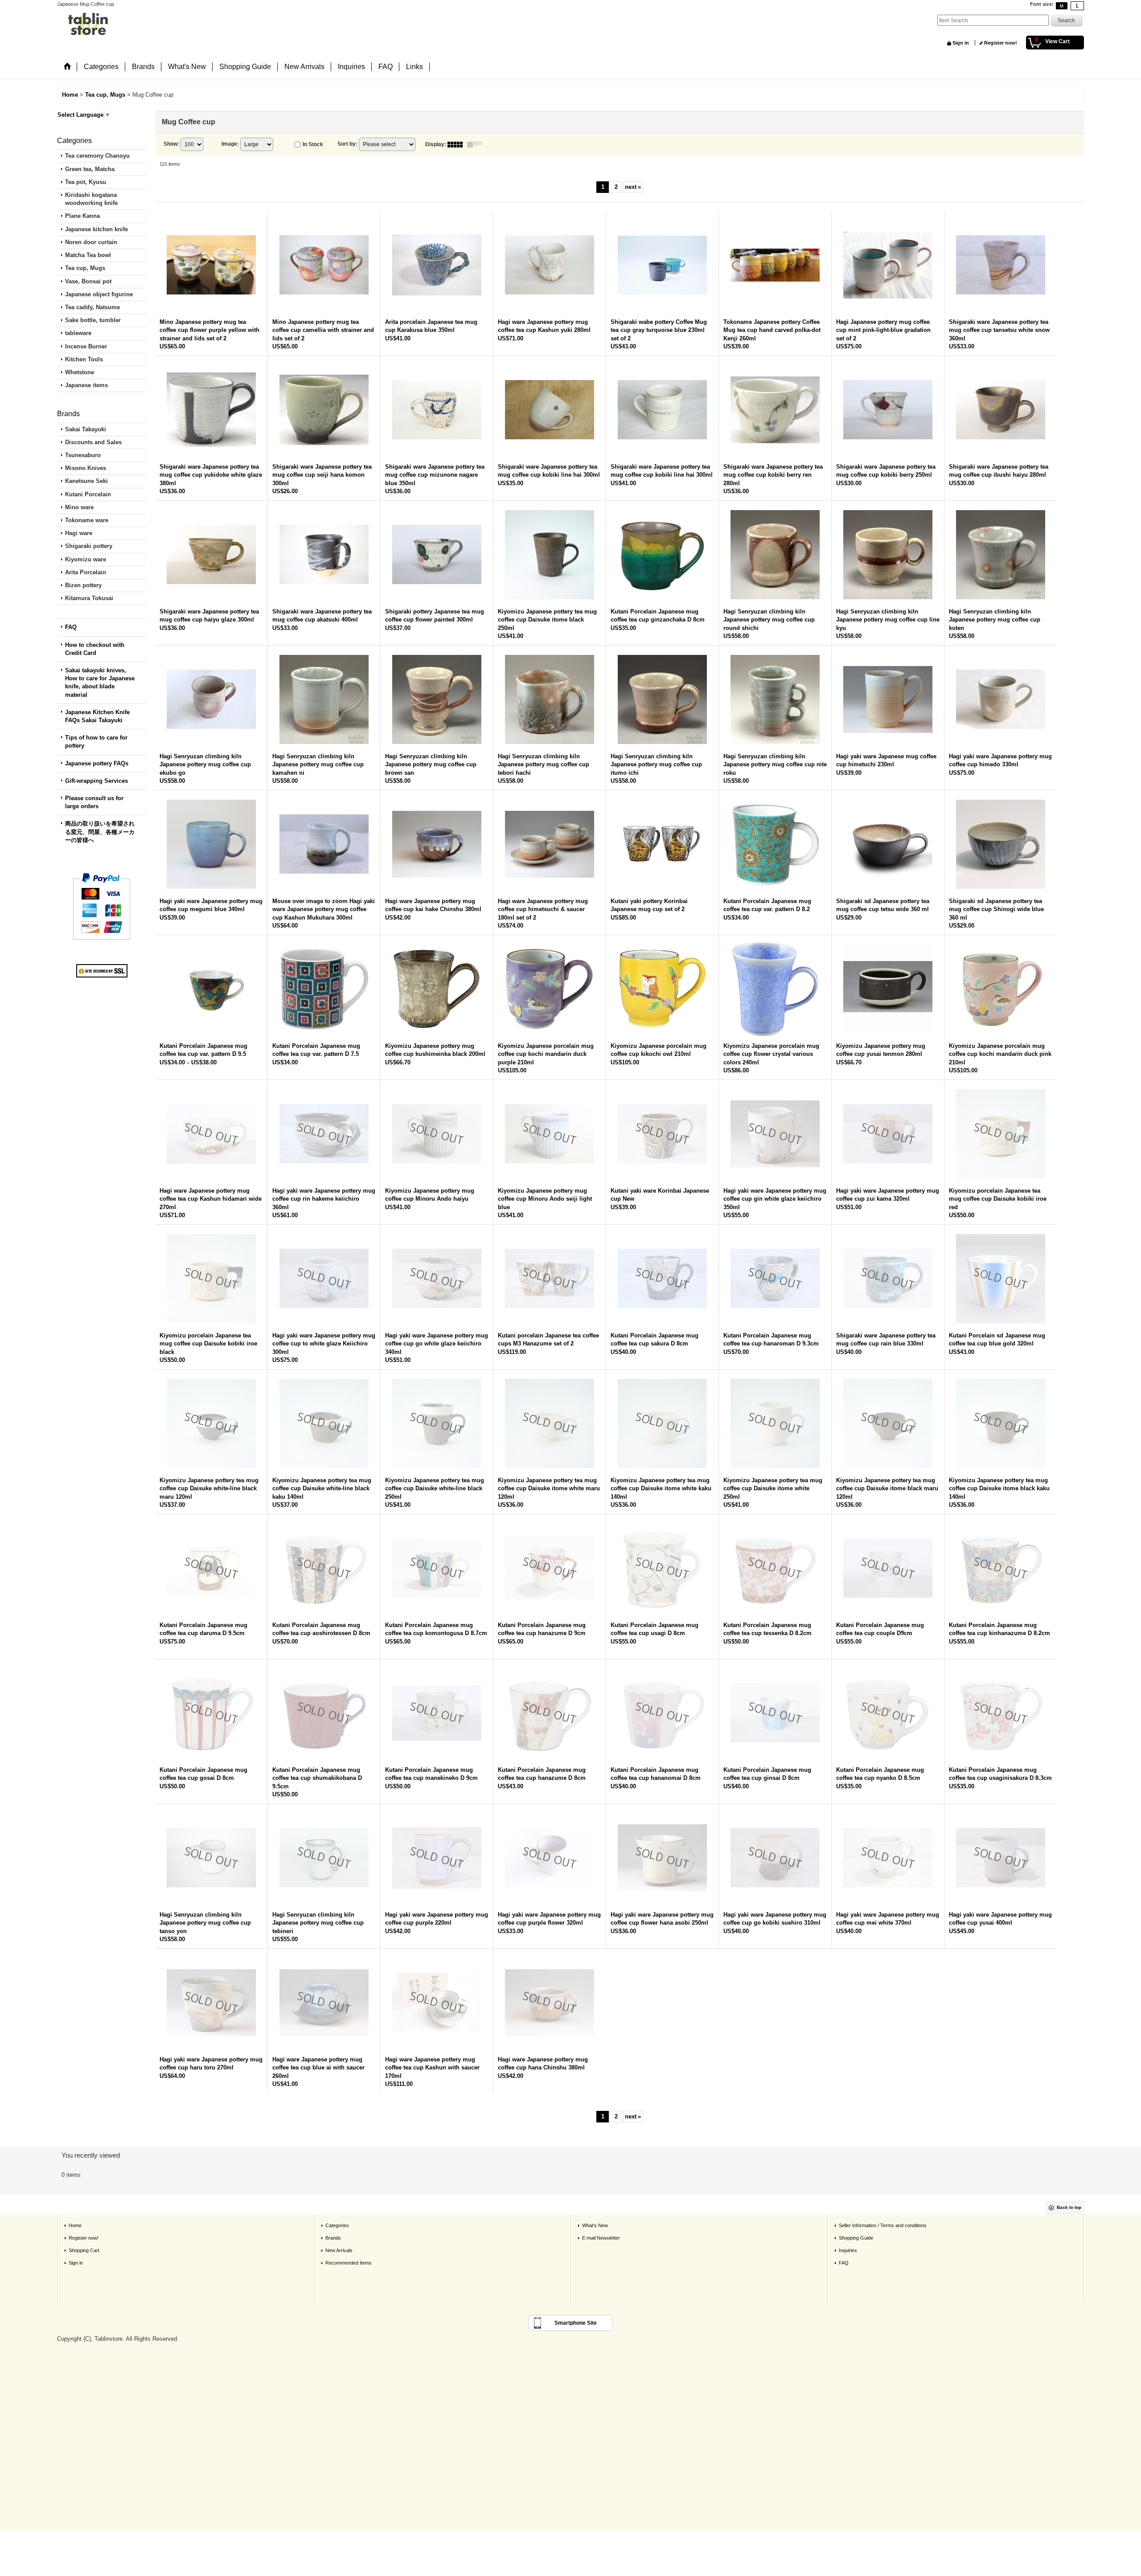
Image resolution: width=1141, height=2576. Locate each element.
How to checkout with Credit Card (95, 649)
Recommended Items (349, 2263)
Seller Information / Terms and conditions (883, 2225)
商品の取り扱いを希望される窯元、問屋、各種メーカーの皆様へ (100, 832)
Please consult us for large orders (94, 802)
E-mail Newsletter (601, 2238)
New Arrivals (339, 2250)
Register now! (1001, 43)
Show (171, 144)
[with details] (477, 144)
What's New (595, 2225)
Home (75, 2225)
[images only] (457, 144)
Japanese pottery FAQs (97, 763)
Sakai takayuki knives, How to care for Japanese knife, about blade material (100, 683)
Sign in (961, 43)
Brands (333, 2238)
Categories (337, 2225)
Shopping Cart (84, 2250)
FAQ (71, 627)
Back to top (1069, 2207)
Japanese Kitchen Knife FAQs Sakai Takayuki (97, 716)
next (633, 187)
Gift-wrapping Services (96, 781)
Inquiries (848, 2250)
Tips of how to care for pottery (96, 742)
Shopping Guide (856, 2238)
